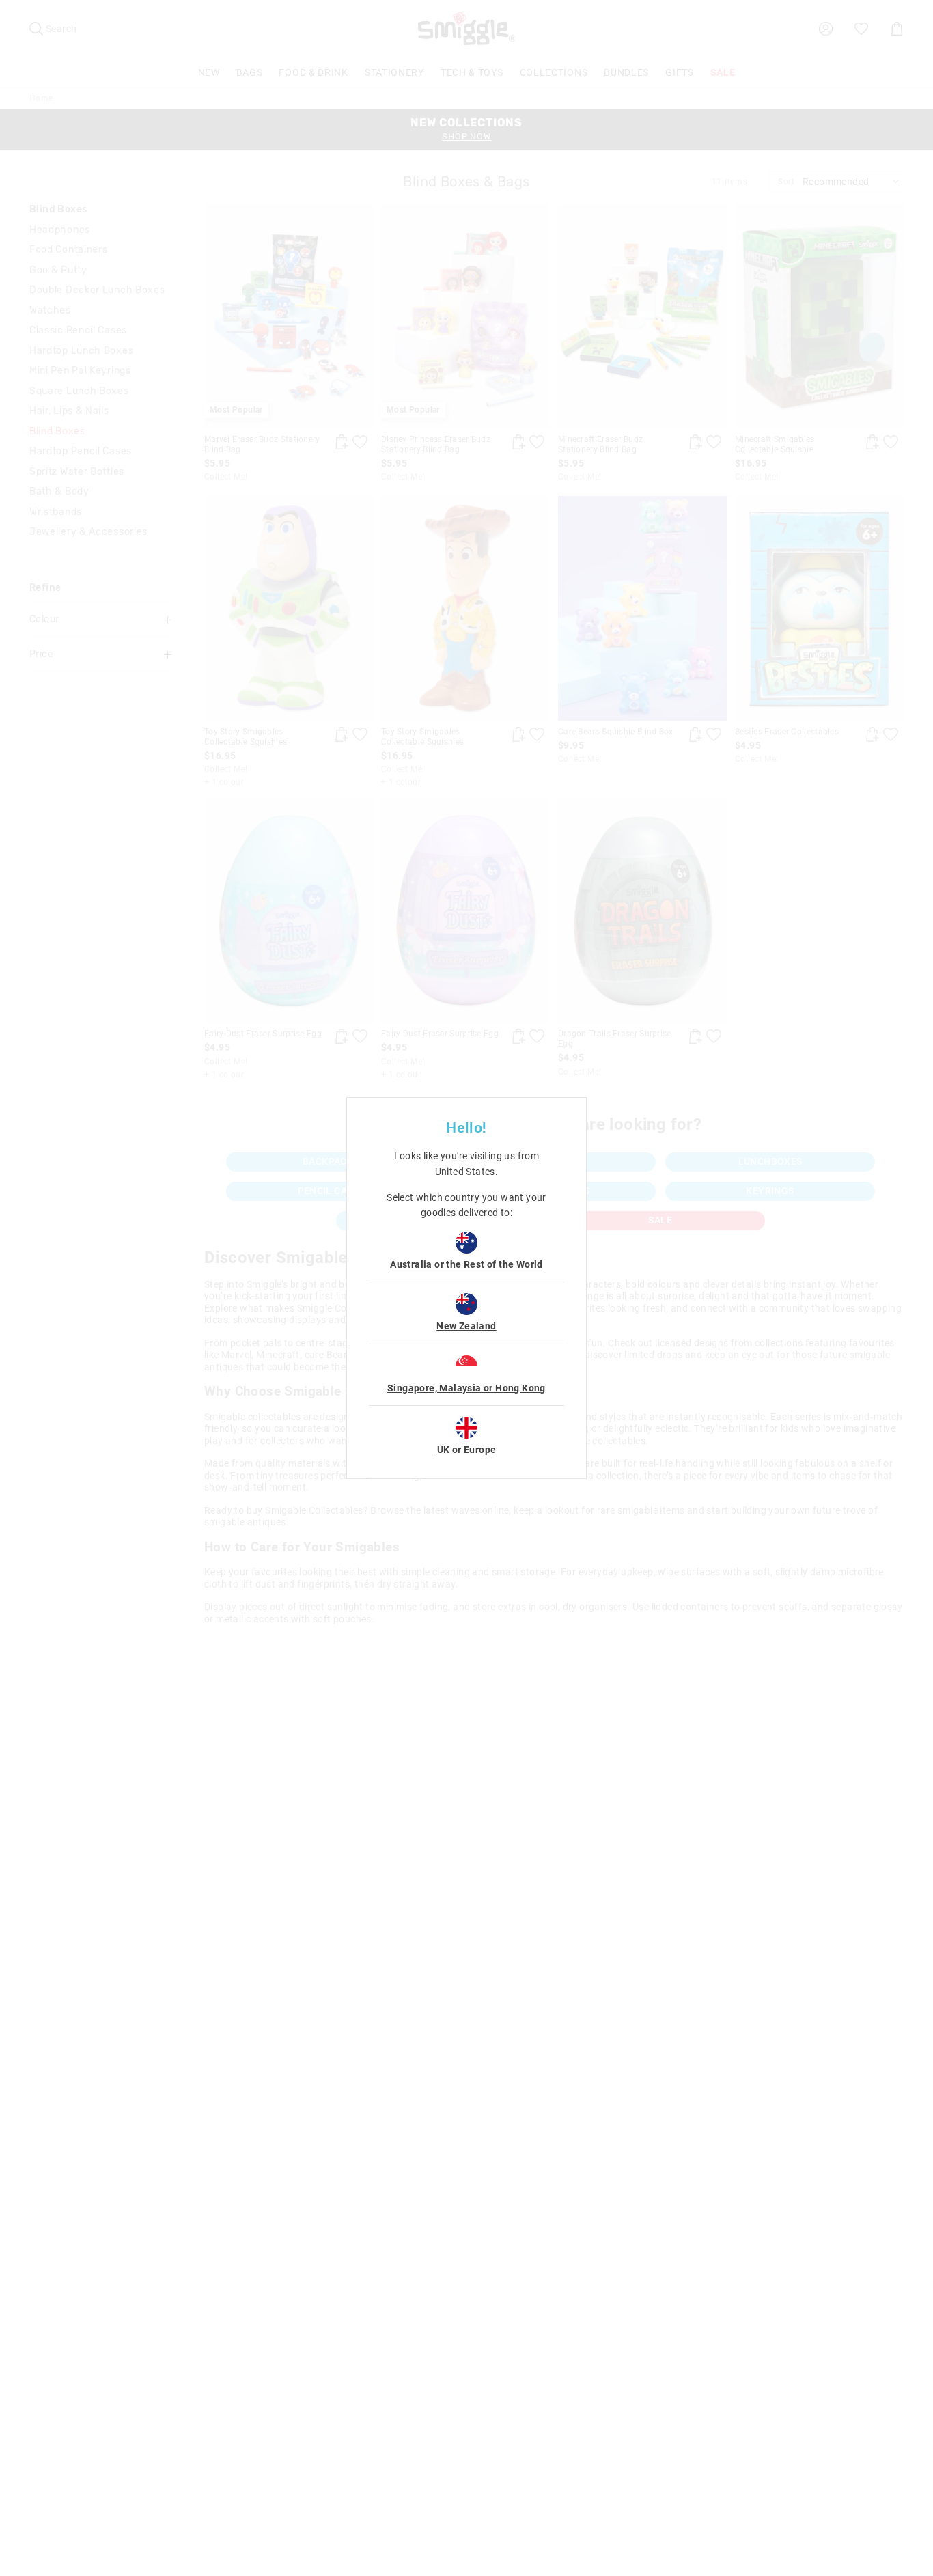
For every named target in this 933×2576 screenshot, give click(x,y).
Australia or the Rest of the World (466, 1264)
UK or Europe (467, 1450)
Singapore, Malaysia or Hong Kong (466, 1388)
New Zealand (466, 1326)
